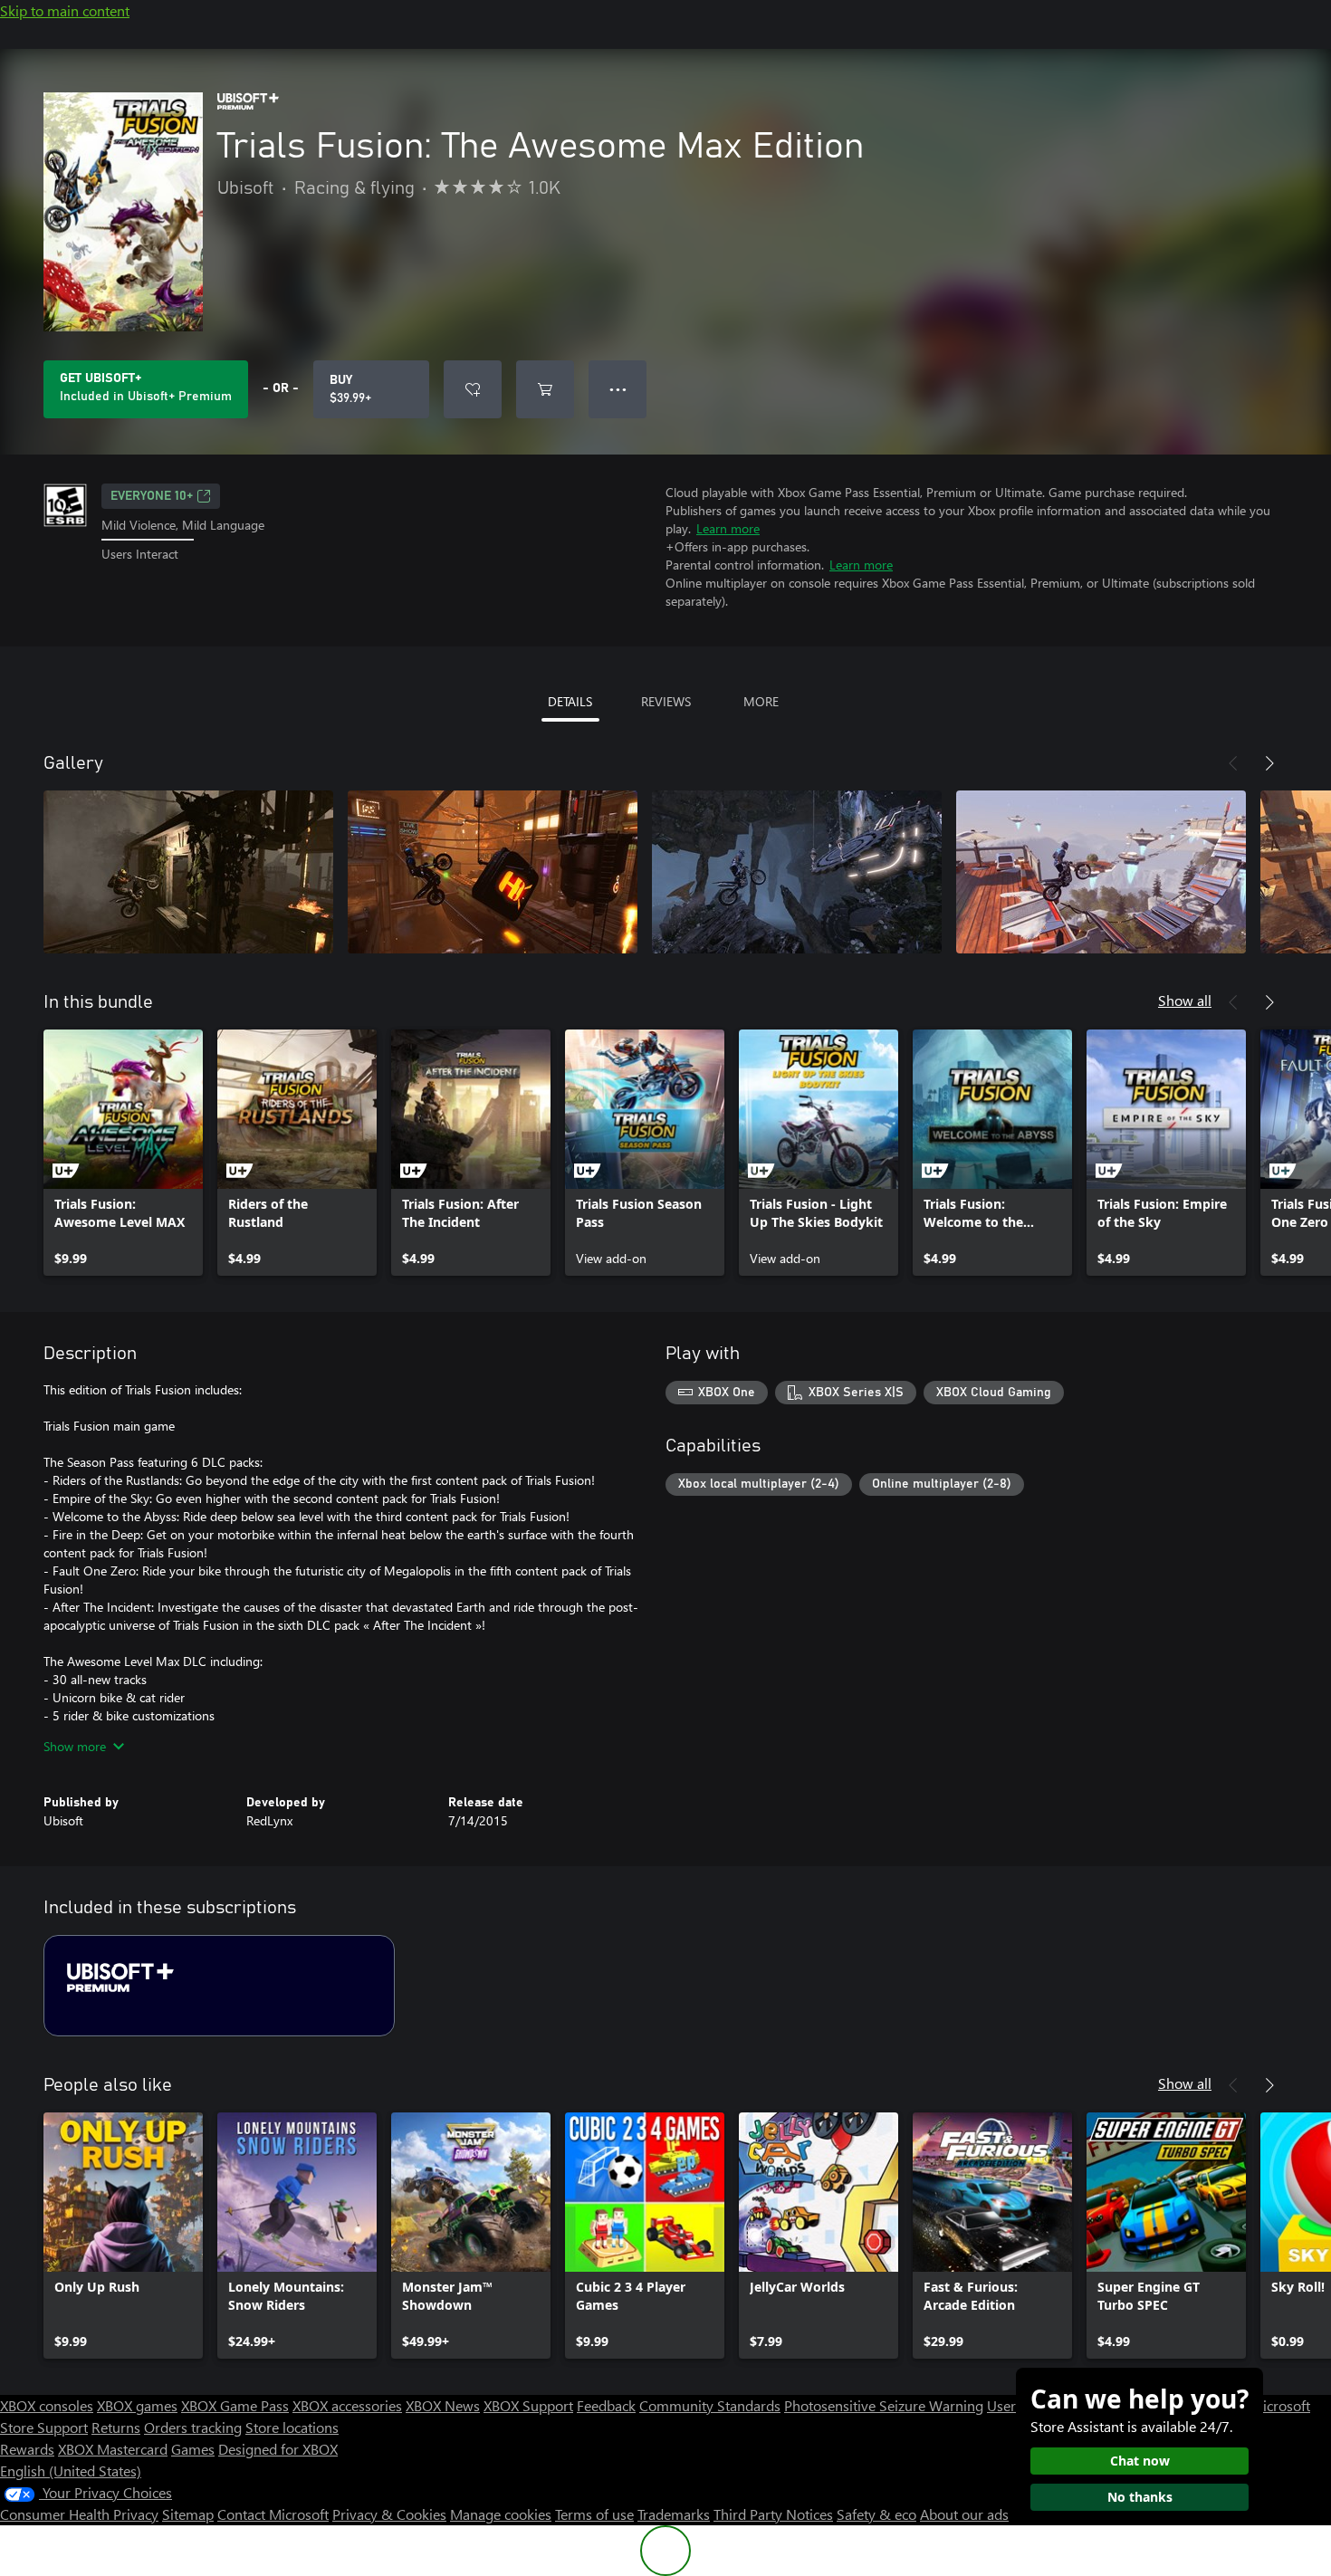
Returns (116, 2427)
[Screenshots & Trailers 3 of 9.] (797, 872)
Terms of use (594, 2514)
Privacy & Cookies (389, 2514)
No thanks (1140, 2497)
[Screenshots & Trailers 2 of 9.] (493, 872)
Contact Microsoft (273, 2514)
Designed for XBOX (278, 2449)
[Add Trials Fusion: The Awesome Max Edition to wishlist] (473, 389)
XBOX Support (528, 2405)
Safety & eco (876, 2514)
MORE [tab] (761, 701)
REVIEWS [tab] (666, 701)
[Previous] (1233, 763)
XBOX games (137, 2405)
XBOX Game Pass (235, 2405)
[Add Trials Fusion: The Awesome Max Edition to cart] (545, 389)
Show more (75, 1746)
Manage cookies (501, 2514)
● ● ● (618, 389)
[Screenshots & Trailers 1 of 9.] (188, 872)
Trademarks (674, 2514)
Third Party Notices (773, 2514)
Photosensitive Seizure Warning (884, 2405)
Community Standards (710, 2405)
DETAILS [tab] (570, 701)
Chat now (1140, 2461)
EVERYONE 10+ (152, 496)
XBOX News (443, 2405)
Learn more (728, 528)
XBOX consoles (47, 2405)
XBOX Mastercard (113, 2449)
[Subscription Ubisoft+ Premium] (219, 1986)
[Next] (1269, 763)
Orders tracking (193, 2427)
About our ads (964, 2514)
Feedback (606, 2405)
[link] (123, 1153)
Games (193, 2449)
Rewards (27, 2449)
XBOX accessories (347, 2405)
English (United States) (71, 2471)
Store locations (292, 2427)
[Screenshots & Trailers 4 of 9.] (1101, 872)
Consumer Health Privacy (79, 2514)
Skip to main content (65, 10)
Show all (1185, 1000)
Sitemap (188, 2514)
